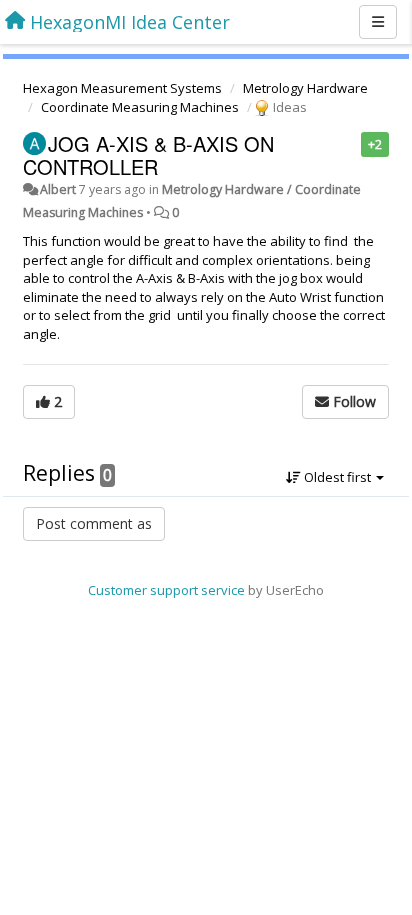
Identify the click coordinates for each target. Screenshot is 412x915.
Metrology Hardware (305, 88)
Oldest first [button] (337, 477)
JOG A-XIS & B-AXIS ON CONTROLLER (148, 155)
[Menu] (378, 22)
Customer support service (166, 590)
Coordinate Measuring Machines (140, 107)
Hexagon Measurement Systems (122, 88)
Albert (58, 189)
